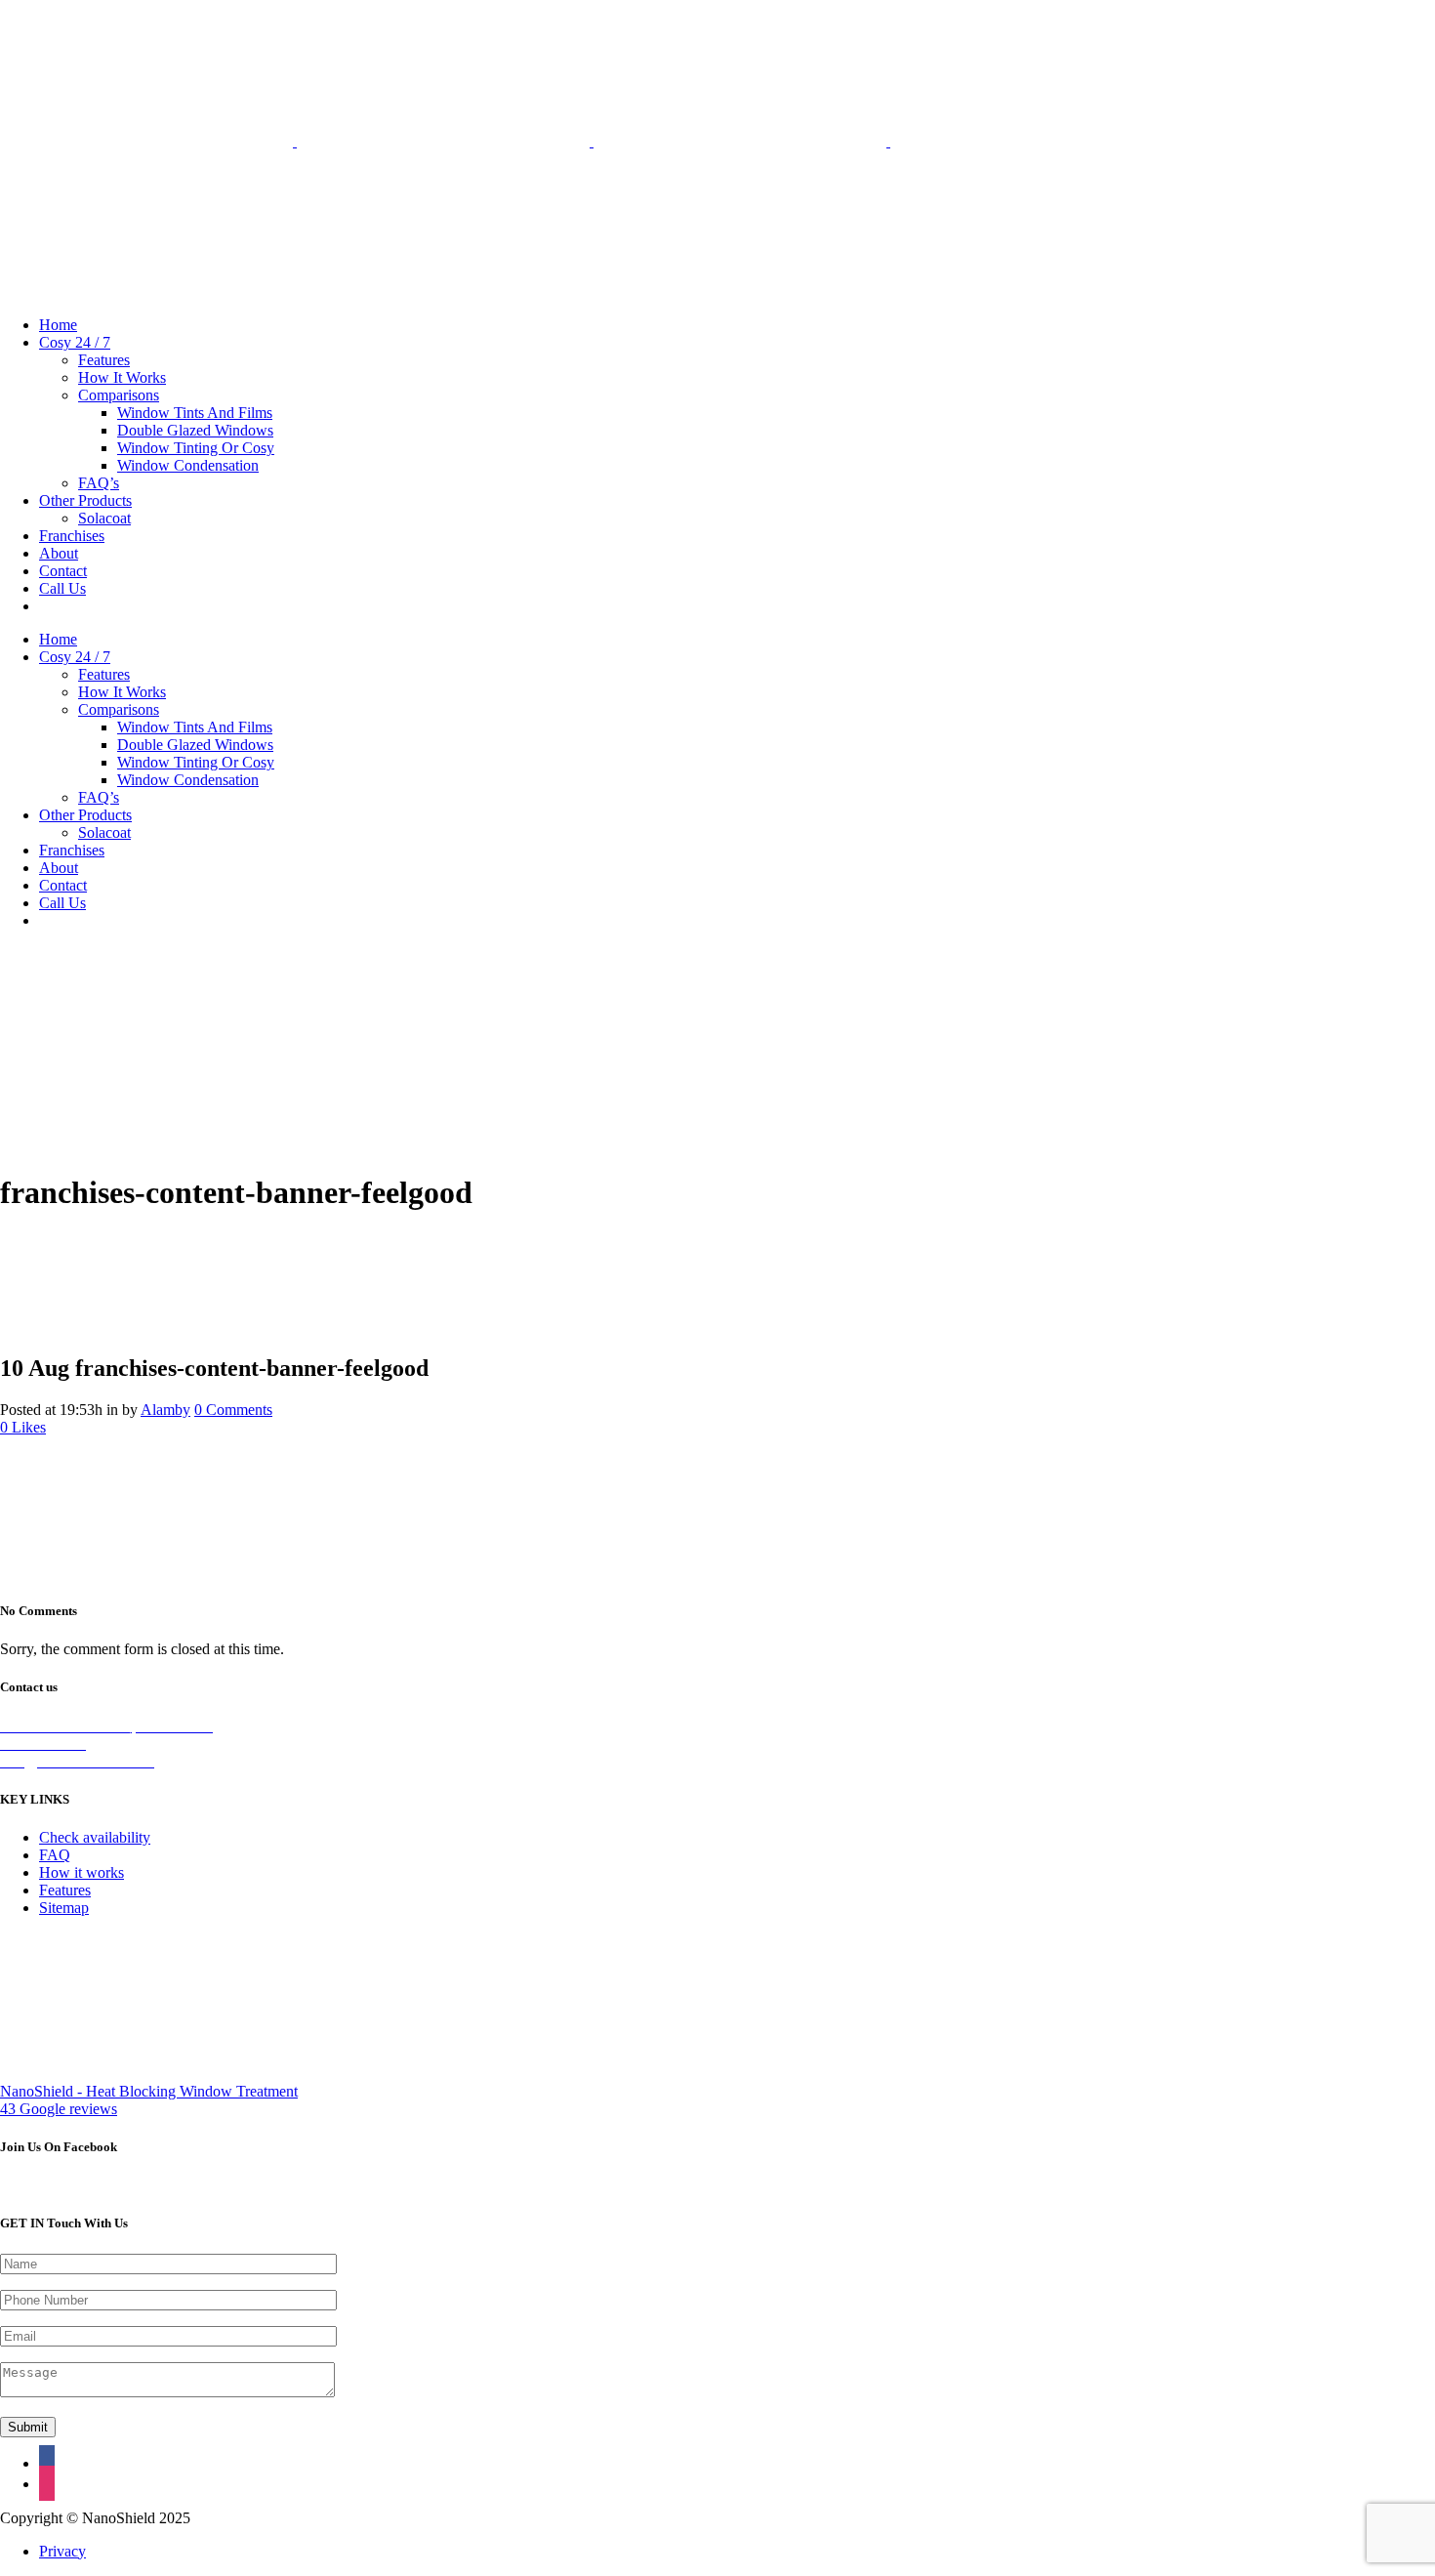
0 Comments (233, 1410)
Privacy (62, 2551)
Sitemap (64, 1908)
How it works (82, 1872)
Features (65, 1890)
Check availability (95, 1837)
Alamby (165, 1410)
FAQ (55, 1855)
